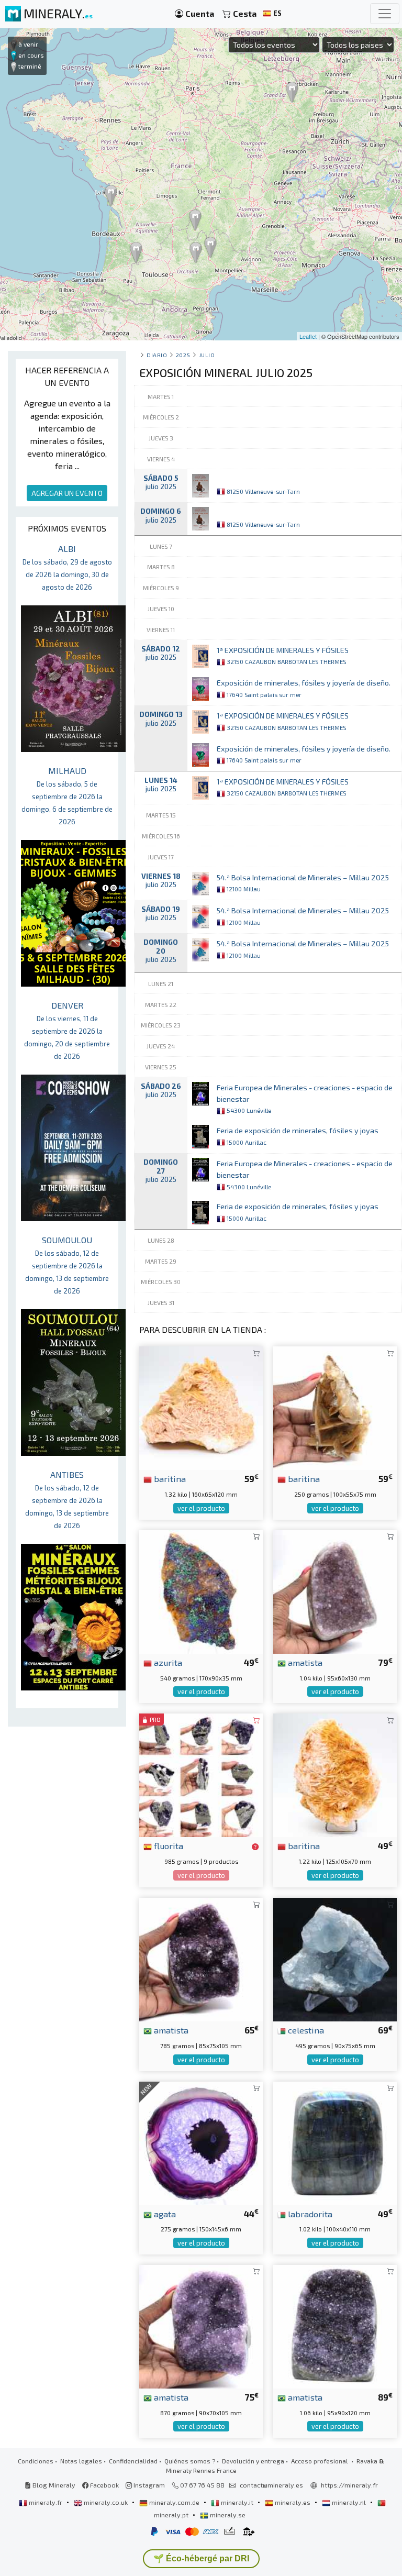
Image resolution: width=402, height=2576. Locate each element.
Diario (157, 355)
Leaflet (308, 336)
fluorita (167, 1845)
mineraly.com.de (174, 2502)
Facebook (104, 2485)
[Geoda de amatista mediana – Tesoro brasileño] (201, 2325)
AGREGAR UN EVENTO (67, 493)
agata (164, 2214)
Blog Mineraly (53, 2485)
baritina (169, 1478)
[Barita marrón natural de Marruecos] (335, 1407)
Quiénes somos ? (190, 2461)
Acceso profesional (320, 2461)
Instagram (148, 2485)
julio (207, 355)
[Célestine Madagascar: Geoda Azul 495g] (335, 1958)
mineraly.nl (349, 2502)
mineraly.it (237, 2502)
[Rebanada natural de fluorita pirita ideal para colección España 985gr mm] (201, 1774)
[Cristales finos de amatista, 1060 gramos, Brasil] (335, 2325)
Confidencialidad (133, 2461)
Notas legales (81, 2461)
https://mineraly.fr (349, 2485)
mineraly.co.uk (106, 2502)
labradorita (309, 2214)
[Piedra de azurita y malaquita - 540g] (201, 1591)
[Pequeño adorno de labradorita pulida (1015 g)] (335, 2142)
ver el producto (201, 1508)
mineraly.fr (46, 2502)
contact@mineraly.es (271, 2485)
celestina (305, 2030)
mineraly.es (293, 2502)
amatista (304, 1662)
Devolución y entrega (253, 2461)
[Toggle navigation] (385, 14)
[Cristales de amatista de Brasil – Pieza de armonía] (335, 1591)
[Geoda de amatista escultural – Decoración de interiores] (201, 1958)
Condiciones (36, 2461)
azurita (167, 1662)
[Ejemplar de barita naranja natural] (335, 1774)
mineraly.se (227, 2515)
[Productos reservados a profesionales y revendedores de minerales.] (255, 1847)
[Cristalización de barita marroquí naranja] (201, 1407)
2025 (183, 355)
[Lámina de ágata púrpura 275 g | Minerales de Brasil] (201, 2142)
